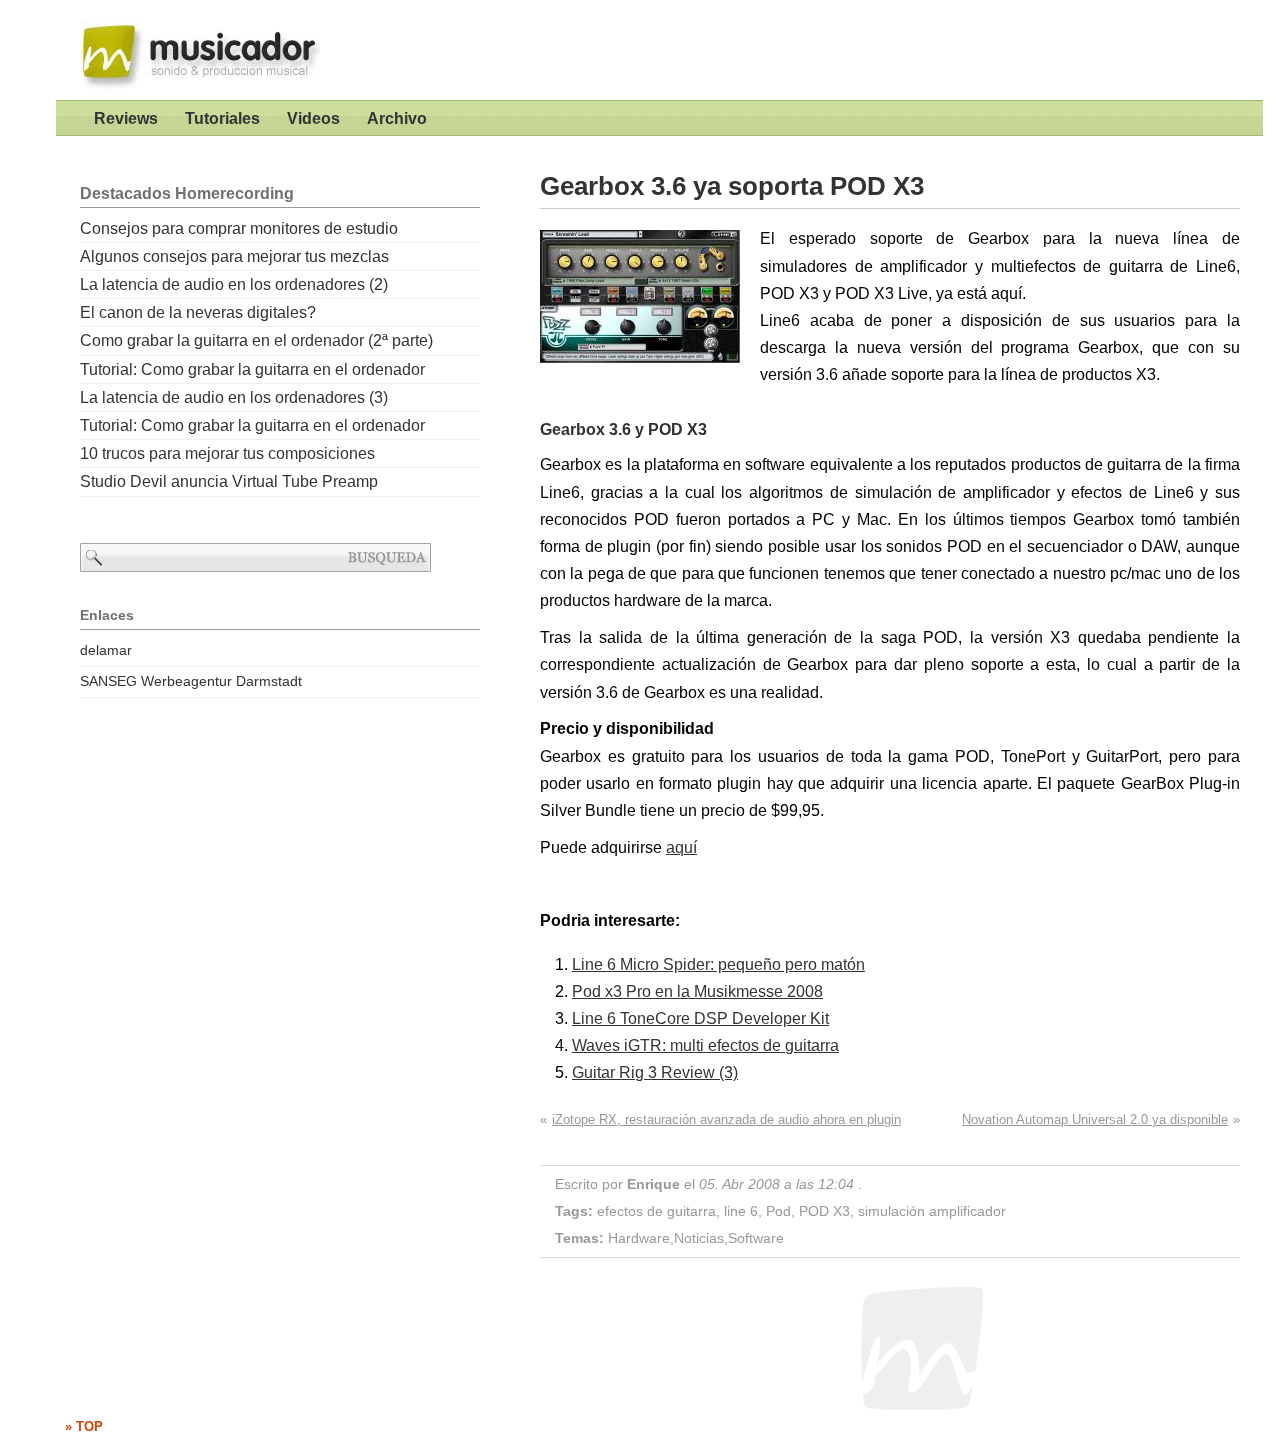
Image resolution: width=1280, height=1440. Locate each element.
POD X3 (824, 1211)
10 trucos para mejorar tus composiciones (227, 453)
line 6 (741, 1211)
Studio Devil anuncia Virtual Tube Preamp (229, 481)
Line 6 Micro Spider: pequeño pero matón (718, 964)
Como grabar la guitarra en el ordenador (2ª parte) (256, 340)
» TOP (84, 1426)
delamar (106, 650)
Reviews (126, 118)
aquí (681, 847)
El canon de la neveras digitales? (198, 312)
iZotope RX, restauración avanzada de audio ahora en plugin (726, 1119)
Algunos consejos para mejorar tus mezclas (234, 256)
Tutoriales (222, 118)
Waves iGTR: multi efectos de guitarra (705, 1045)
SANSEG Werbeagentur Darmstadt (191, 681)
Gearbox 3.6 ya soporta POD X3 (732, 186)
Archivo (397, 118)
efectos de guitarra (656, 1211)
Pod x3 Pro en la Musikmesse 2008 (697, 991)
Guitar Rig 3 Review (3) (655, 1072)
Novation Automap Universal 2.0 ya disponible (1095, 1119)
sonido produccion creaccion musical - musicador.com (191, 50)
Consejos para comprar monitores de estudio (239, 228)
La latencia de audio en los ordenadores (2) (234, 284)
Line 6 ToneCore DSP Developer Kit (700, 1018)
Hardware (639, 1238)
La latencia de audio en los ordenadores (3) (234, 397)
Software (756, 1238)
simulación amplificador (932, 1211)
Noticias (699, 1238)
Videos (313, 118)
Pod (778, 1211)
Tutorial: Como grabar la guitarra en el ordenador (252, 369)
